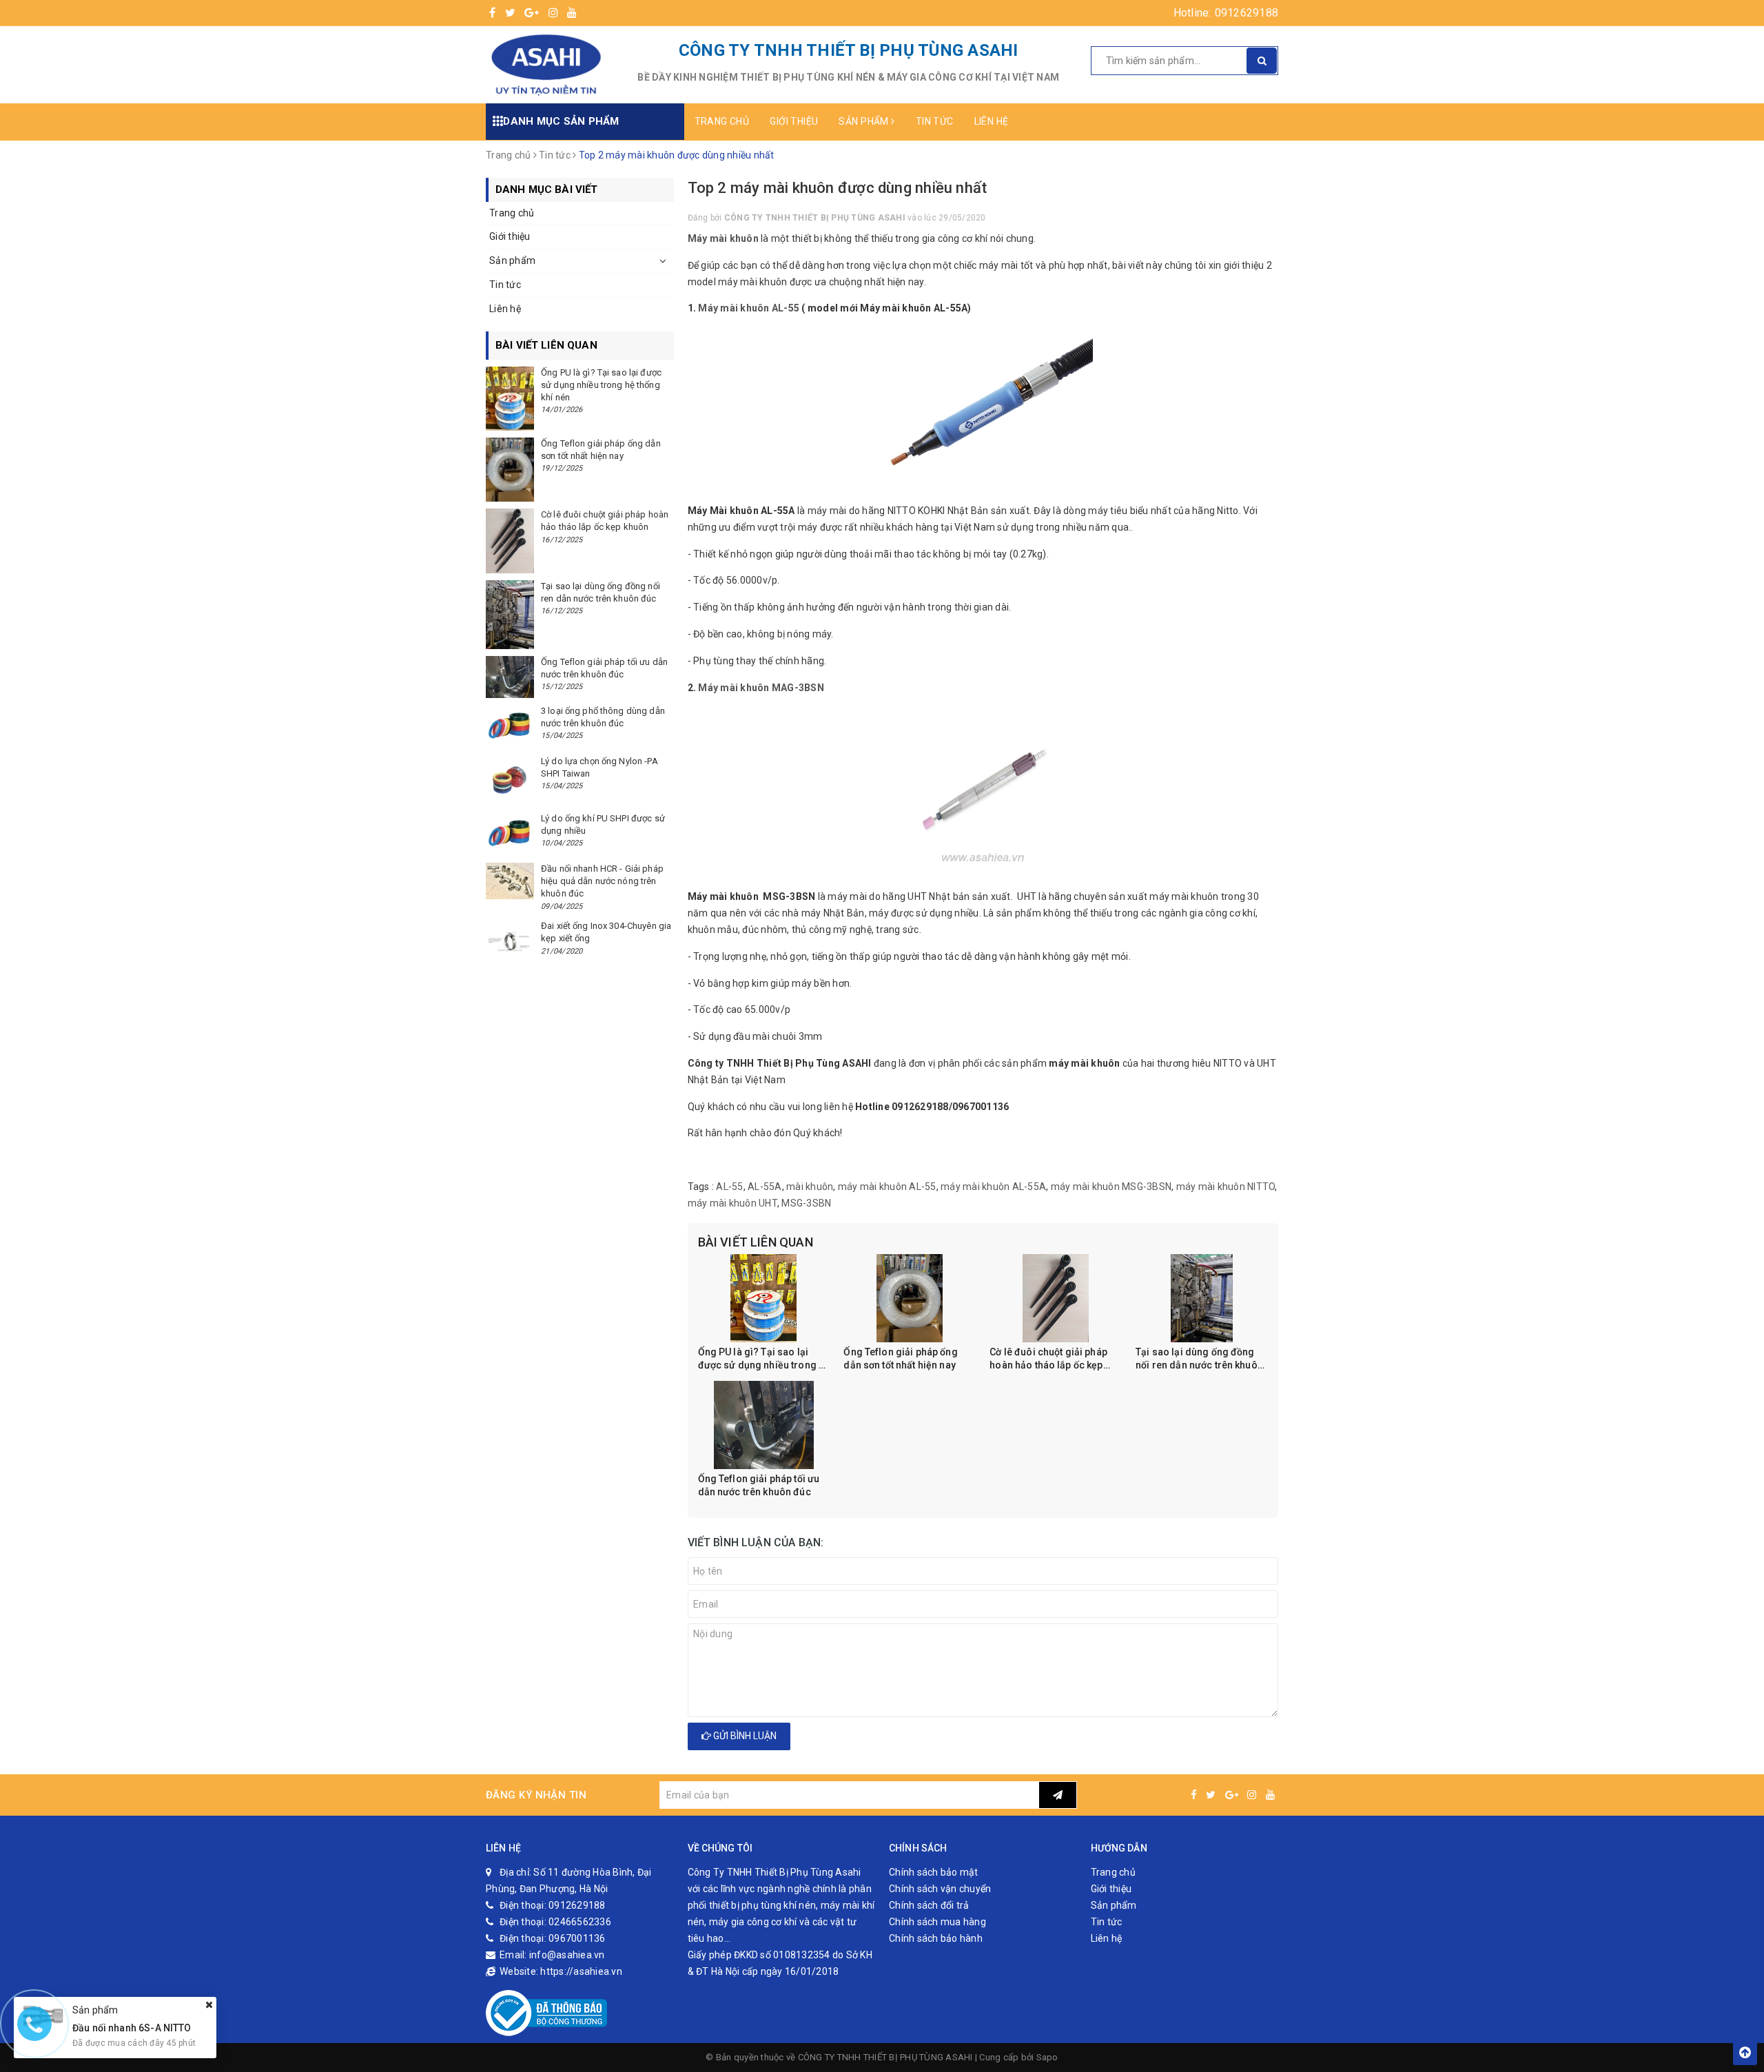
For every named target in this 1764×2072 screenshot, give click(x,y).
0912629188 (1247, 13)
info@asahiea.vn (567, 1955)
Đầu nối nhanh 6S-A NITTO (132, 2027)
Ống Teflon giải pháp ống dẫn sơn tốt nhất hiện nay (900, 1359)
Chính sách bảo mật (934, 1872)
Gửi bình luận (744, 1736)
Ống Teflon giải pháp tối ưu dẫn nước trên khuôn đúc (759, 1486)
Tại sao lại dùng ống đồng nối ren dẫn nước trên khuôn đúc (1199, 1360)
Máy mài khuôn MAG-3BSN (760, 688)
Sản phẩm (865, 121)
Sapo (1047, 2057)
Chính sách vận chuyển (940, 1889)
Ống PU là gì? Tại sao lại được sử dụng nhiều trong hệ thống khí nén (764, 1360)
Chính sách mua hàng (937, 1922)
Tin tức (935, 121)
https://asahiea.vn (581, 1971)
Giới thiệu (794, 121)
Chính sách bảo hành (936, 1938)
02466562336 (580, 1922)
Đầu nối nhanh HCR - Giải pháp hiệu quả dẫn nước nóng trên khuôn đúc (602, 881)
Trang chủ (722, 121)
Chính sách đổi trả (929, 1905)
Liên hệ (992, 121)
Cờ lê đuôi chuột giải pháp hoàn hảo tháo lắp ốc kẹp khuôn (1048, 1360)
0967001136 (577, 1938)
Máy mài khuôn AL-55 (749, 308)
